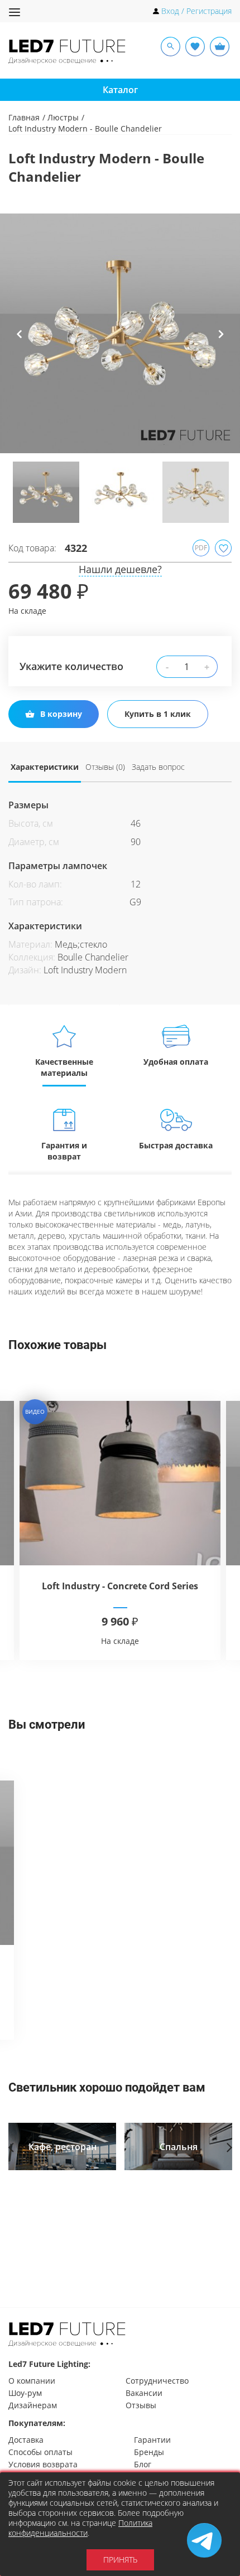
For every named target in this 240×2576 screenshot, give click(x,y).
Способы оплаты (40, 2452)
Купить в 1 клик (158, 714)
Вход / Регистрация (196, 11)
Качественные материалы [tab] (64, 1067)
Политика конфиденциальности (80, 2528)
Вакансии (144, 2393)
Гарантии (152, 2440)
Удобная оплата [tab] (176, 1062)
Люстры (63, 117)
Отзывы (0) (105, 767)
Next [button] (221, 342)
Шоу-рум (25, 2393)
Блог (143, 2464)
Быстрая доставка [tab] (176, 1145)
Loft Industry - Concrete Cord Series (120, 1586)
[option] (120, 333)
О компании (32, 2381)
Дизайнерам (33, 2405)
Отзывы (141, 2405)
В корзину (61, 714)
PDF (201, 548)
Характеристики (45, 767)
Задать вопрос (158, 767)
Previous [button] (20, 342)
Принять (120, 2560)
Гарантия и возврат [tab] (64, 1151)
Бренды (149, 2452)
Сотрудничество (157, 2381)
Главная (24, 117)
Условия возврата (43, 2464)
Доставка (26, 2440)
